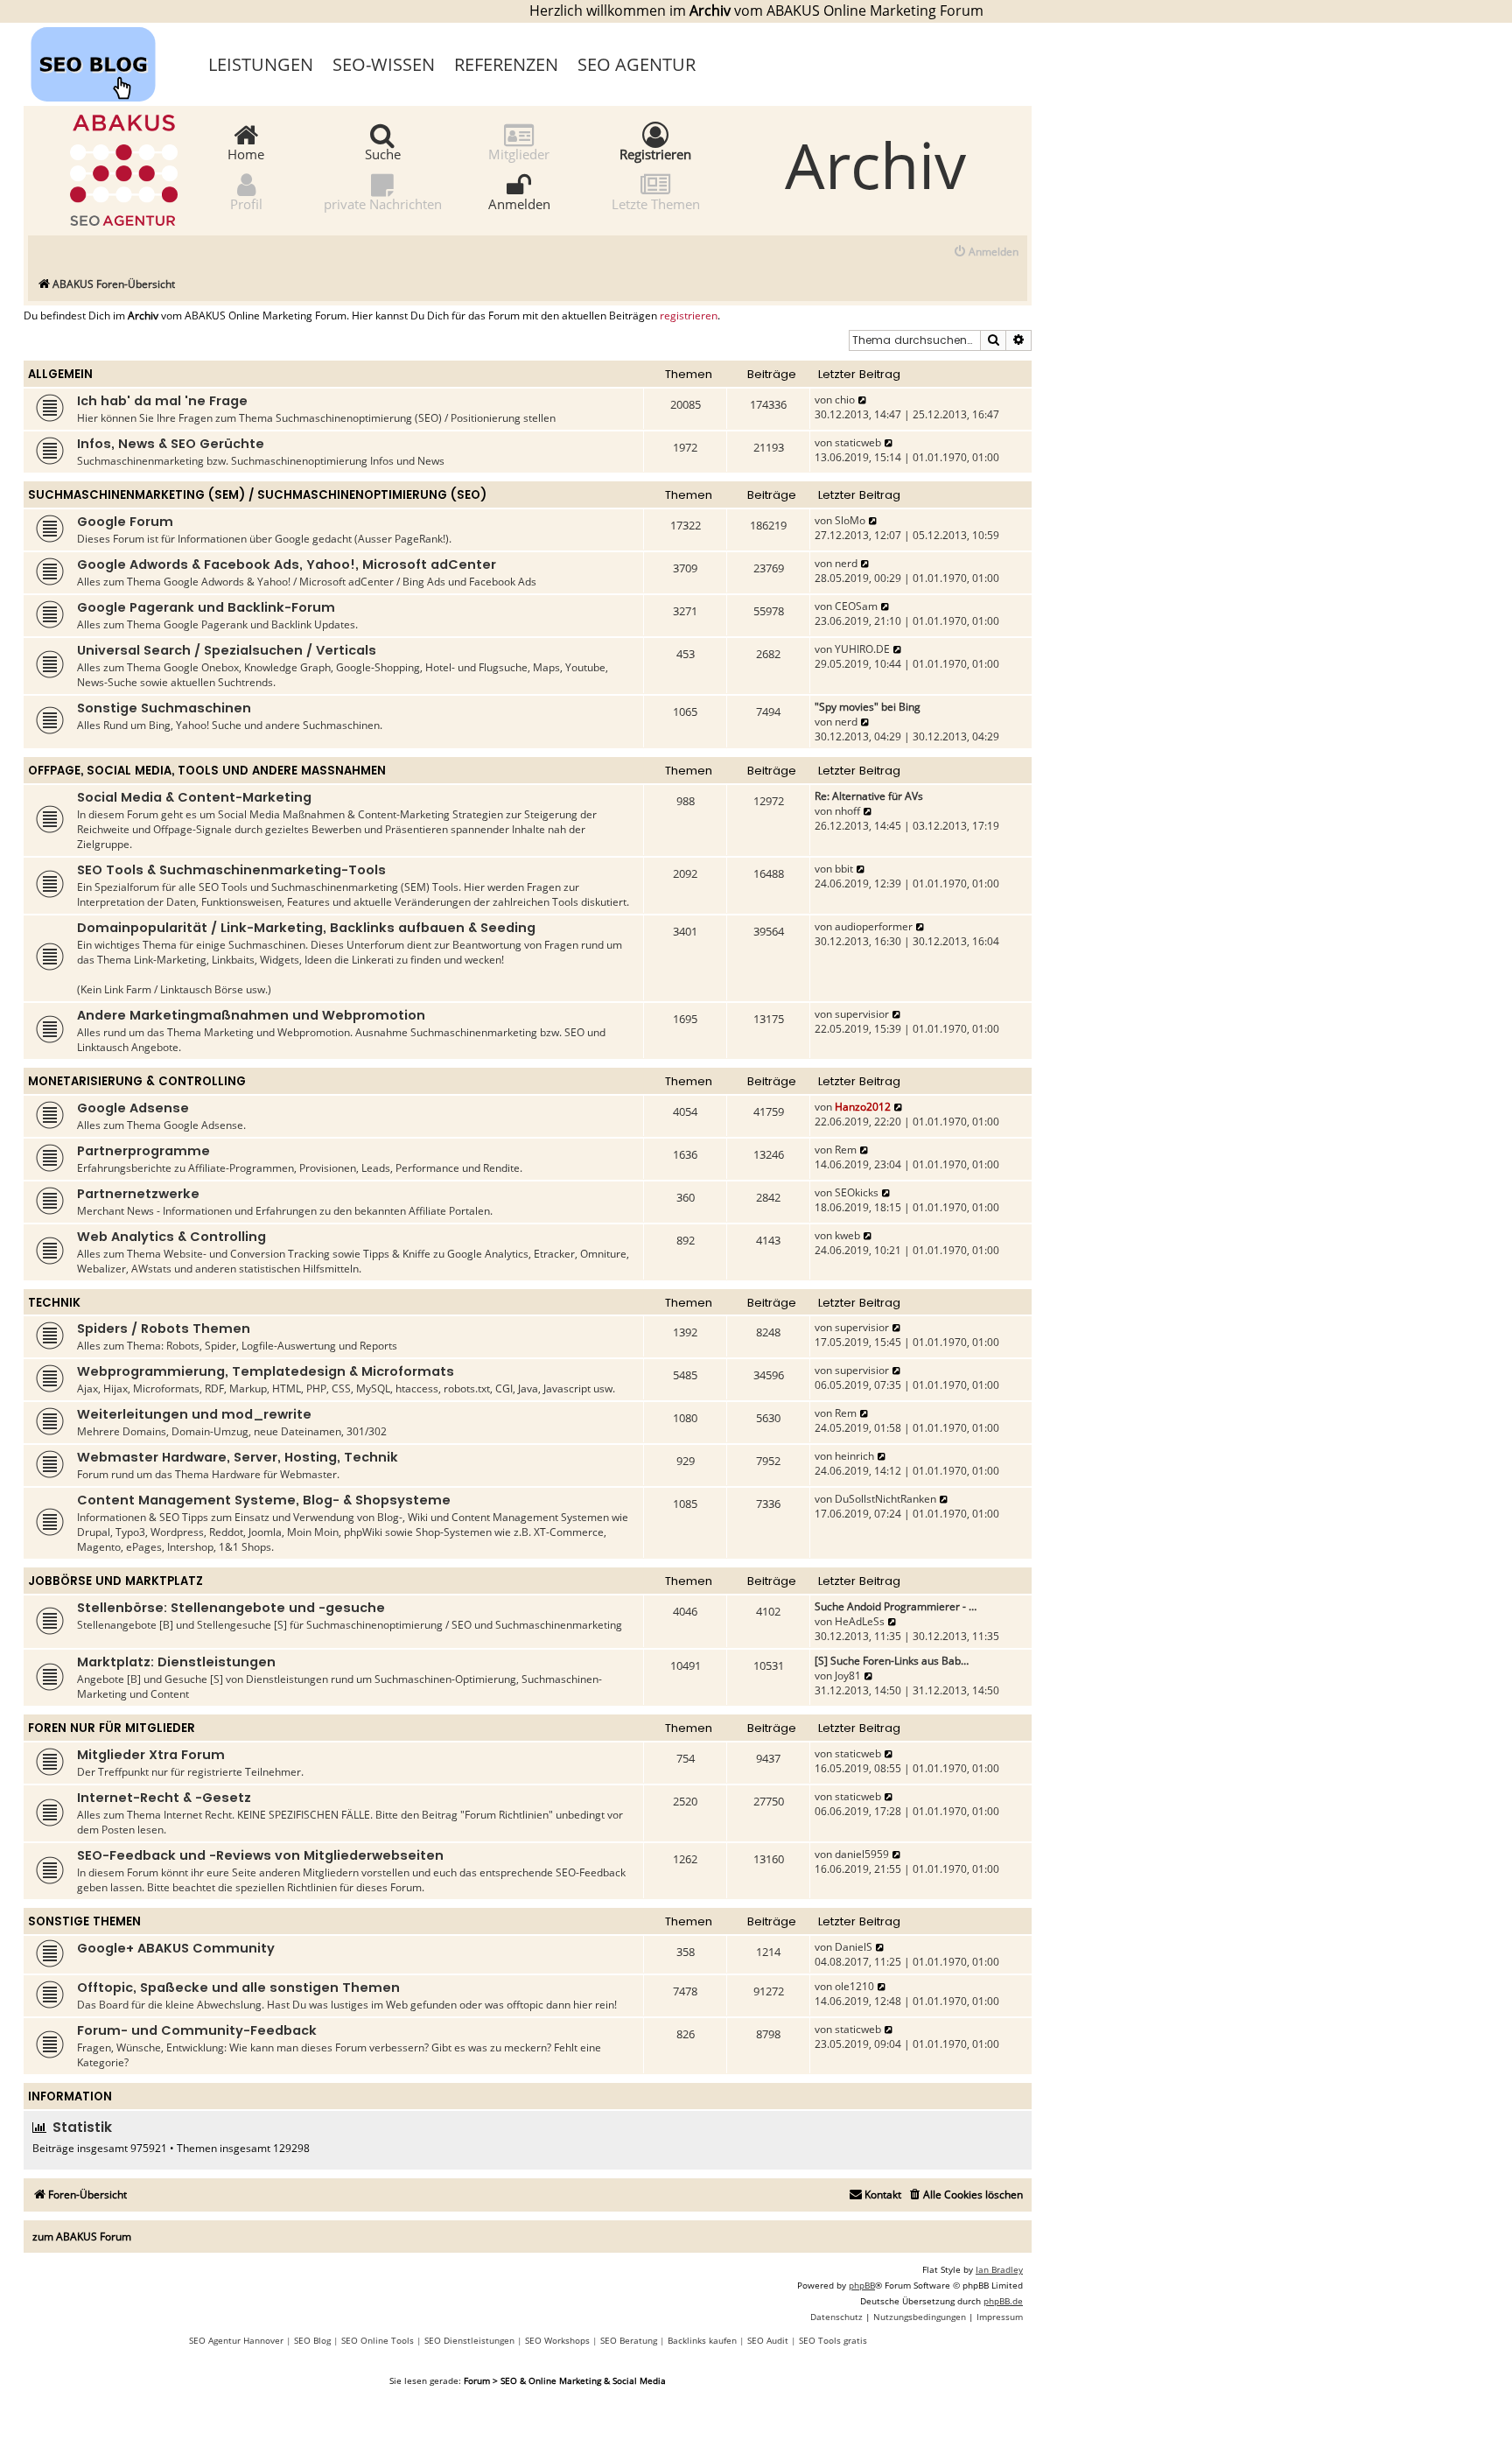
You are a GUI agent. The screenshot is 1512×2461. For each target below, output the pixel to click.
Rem (846, 1150)
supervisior (862, 1014)
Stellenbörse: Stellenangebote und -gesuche (231, 1608)
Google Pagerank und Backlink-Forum (206, 607)
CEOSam (856, 606)
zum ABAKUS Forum (82, 2237)
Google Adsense (133, 1108)
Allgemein (60, 374)
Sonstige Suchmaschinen (164, 708)
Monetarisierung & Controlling (137, 1081)
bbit (844, 869)
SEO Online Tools (378, 2340)
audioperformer (874, 926)
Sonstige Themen (84, 1921)
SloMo (850, 520)
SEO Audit (768, 2340)
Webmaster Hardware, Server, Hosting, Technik (238, 1457)
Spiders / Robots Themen (164, 1329)
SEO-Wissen (384, 64)
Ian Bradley (999, 2269)
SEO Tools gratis (833, 2340)
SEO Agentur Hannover (236, 2340)
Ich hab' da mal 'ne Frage (162, 401)
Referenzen (506, 64)
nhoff (847, 811)
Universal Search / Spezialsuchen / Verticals (227, 650)
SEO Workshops (557, 2340)
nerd (846, 563)
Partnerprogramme (143, 1151)
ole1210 (854, 1986)
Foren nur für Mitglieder (112, 1728)
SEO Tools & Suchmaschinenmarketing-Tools (231, 870)
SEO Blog (312, 2340)
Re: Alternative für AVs (869, 796)
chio (845, 400)
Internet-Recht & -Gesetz (164, 1798)
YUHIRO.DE (862, 649)
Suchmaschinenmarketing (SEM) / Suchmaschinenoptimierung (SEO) (257, 495)
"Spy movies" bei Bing (868, 707)
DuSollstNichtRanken (885, 1499)
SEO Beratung (629, 2340)
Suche (383, 153)
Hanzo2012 (863, 1107)
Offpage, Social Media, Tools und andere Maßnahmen (207, 771)
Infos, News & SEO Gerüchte (171, 444)
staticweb (858, 442)
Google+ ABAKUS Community (176, 1948)
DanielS (854, 1947)
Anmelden (519, 203)
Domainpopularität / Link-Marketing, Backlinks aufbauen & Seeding (306, 928)
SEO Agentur (637, 64)
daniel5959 (862, 1854)
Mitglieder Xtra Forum (151, 1755)
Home (246, 153)
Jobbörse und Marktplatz (115, 1581)
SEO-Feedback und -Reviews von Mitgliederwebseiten (260, 1855)
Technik (54, 1303)
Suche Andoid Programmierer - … (896, 1606)
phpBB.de (1003, 2301)
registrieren (689, 316)
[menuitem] (986, 252)
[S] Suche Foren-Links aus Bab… (892, 1661)
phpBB (862, 2285)
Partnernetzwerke (138, 1194)
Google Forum (125, 522)
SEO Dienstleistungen (469, 2340)
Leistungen (261, 64)
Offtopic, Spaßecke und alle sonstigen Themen (238, 1988)
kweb (847, 1235)
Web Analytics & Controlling (171, 1237)
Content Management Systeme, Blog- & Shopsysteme (264, 1500)
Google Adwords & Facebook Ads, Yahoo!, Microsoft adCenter (287, 564)
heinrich (854, 1456)
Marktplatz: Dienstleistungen (176, 1662)
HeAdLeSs (860, 1621)
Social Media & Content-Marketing (194, 797)
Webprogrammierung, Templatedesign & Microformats (266, 1371)
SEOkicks (857, 1192)
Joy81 (848, 1676)
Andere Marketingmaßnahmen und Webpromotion (251, 1015)
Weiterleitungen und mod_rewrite (194, 1414)
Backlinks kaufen (702, 2340)
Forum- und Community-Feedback (197, 2030)
